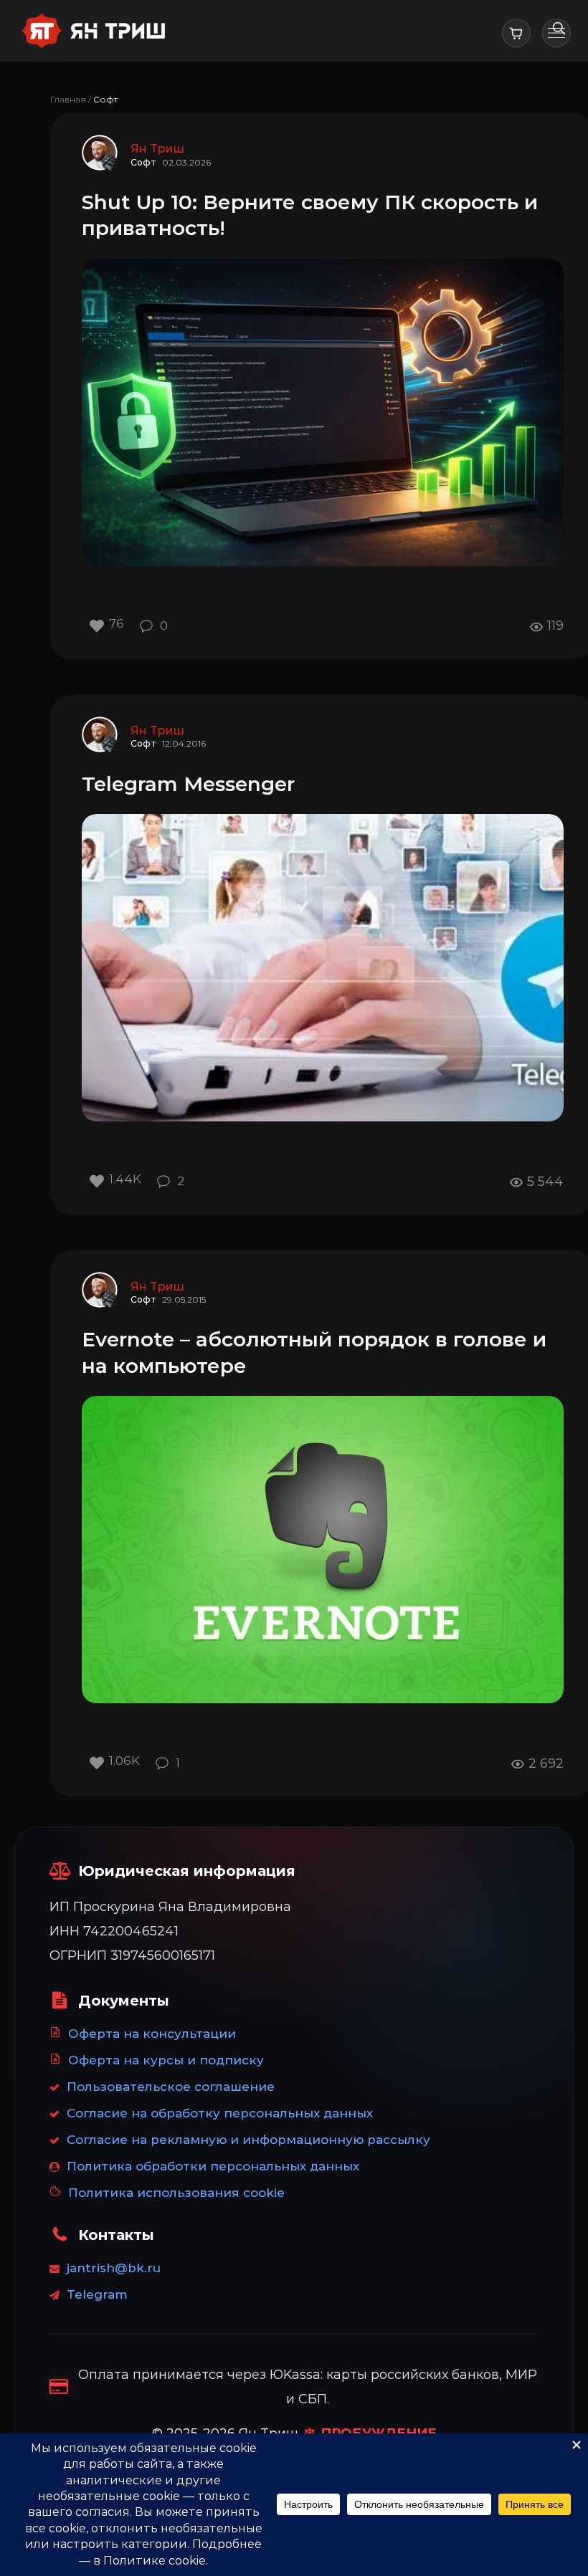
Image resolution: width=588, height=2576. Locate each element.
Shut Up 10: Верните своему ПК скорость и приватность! (310, 215)
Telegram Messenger (188, 784)
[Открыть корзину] (516, 33)
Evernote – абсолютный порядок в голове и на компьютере (314, 1352)
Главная (68, 99)
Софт (143, 162)
